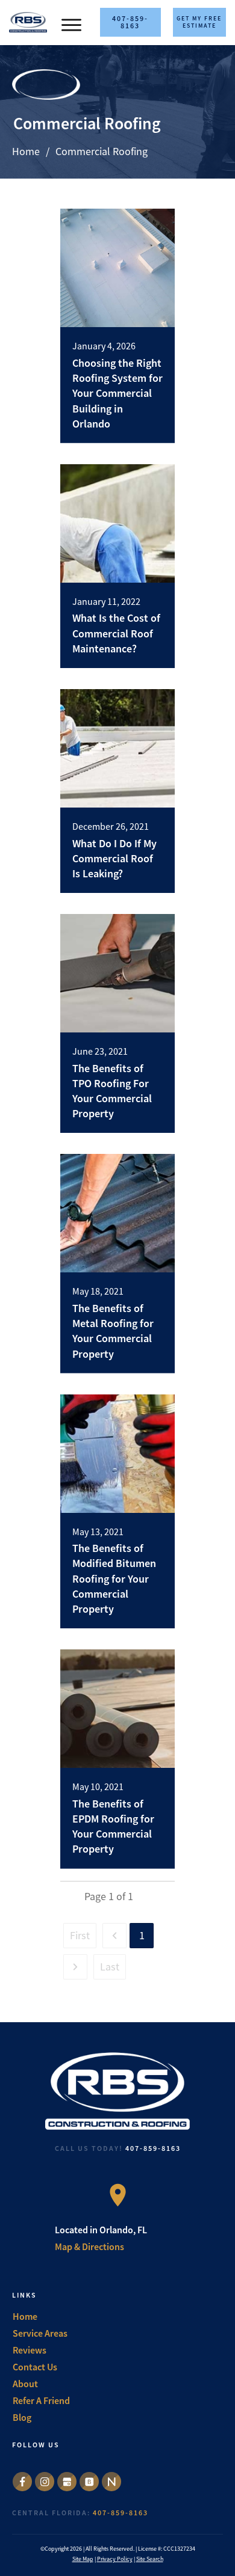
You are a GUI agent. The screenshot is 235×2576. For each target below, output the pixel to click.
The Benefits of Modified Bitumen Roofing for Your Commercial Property (114, 1578)
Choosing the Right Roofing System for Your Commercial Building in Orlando (117, 393)
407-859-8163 (153, 2148)
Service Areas (40, 2333)
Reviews (30, 2350)
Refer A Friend (41, 2400)
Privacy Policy (115, 2559)
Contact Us (35, 2367)
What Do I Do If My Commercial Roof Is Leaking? (114, 858)
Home (25, 2316)
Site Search (150, 2559)
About (25, 2384)
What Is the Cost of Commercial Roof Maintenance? (116, 633)
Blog (22, 2417)
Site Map (83, 2559)
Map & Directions (89, 2246)
